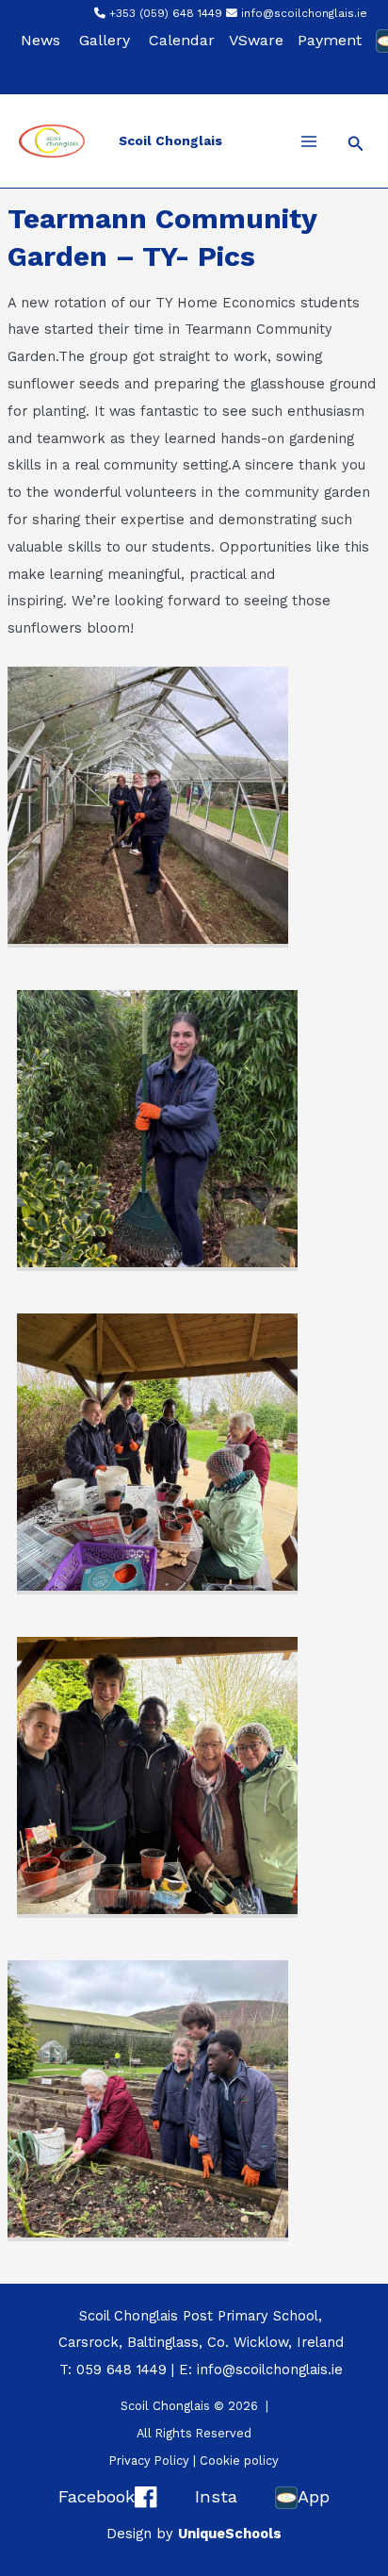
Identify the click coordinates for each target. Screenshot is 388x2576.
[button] (356, 144)
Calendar (182, 40)
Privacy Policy (149, 2460)
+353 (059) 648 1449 (166, 13)
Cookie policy (239, 2460)
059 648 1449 (121, 2370)
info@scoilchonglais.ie (304, 13)
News (40, 40)
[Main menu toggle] (309, 141)
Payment (330, 40)
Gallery (105, 40)
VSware (256, 40)
